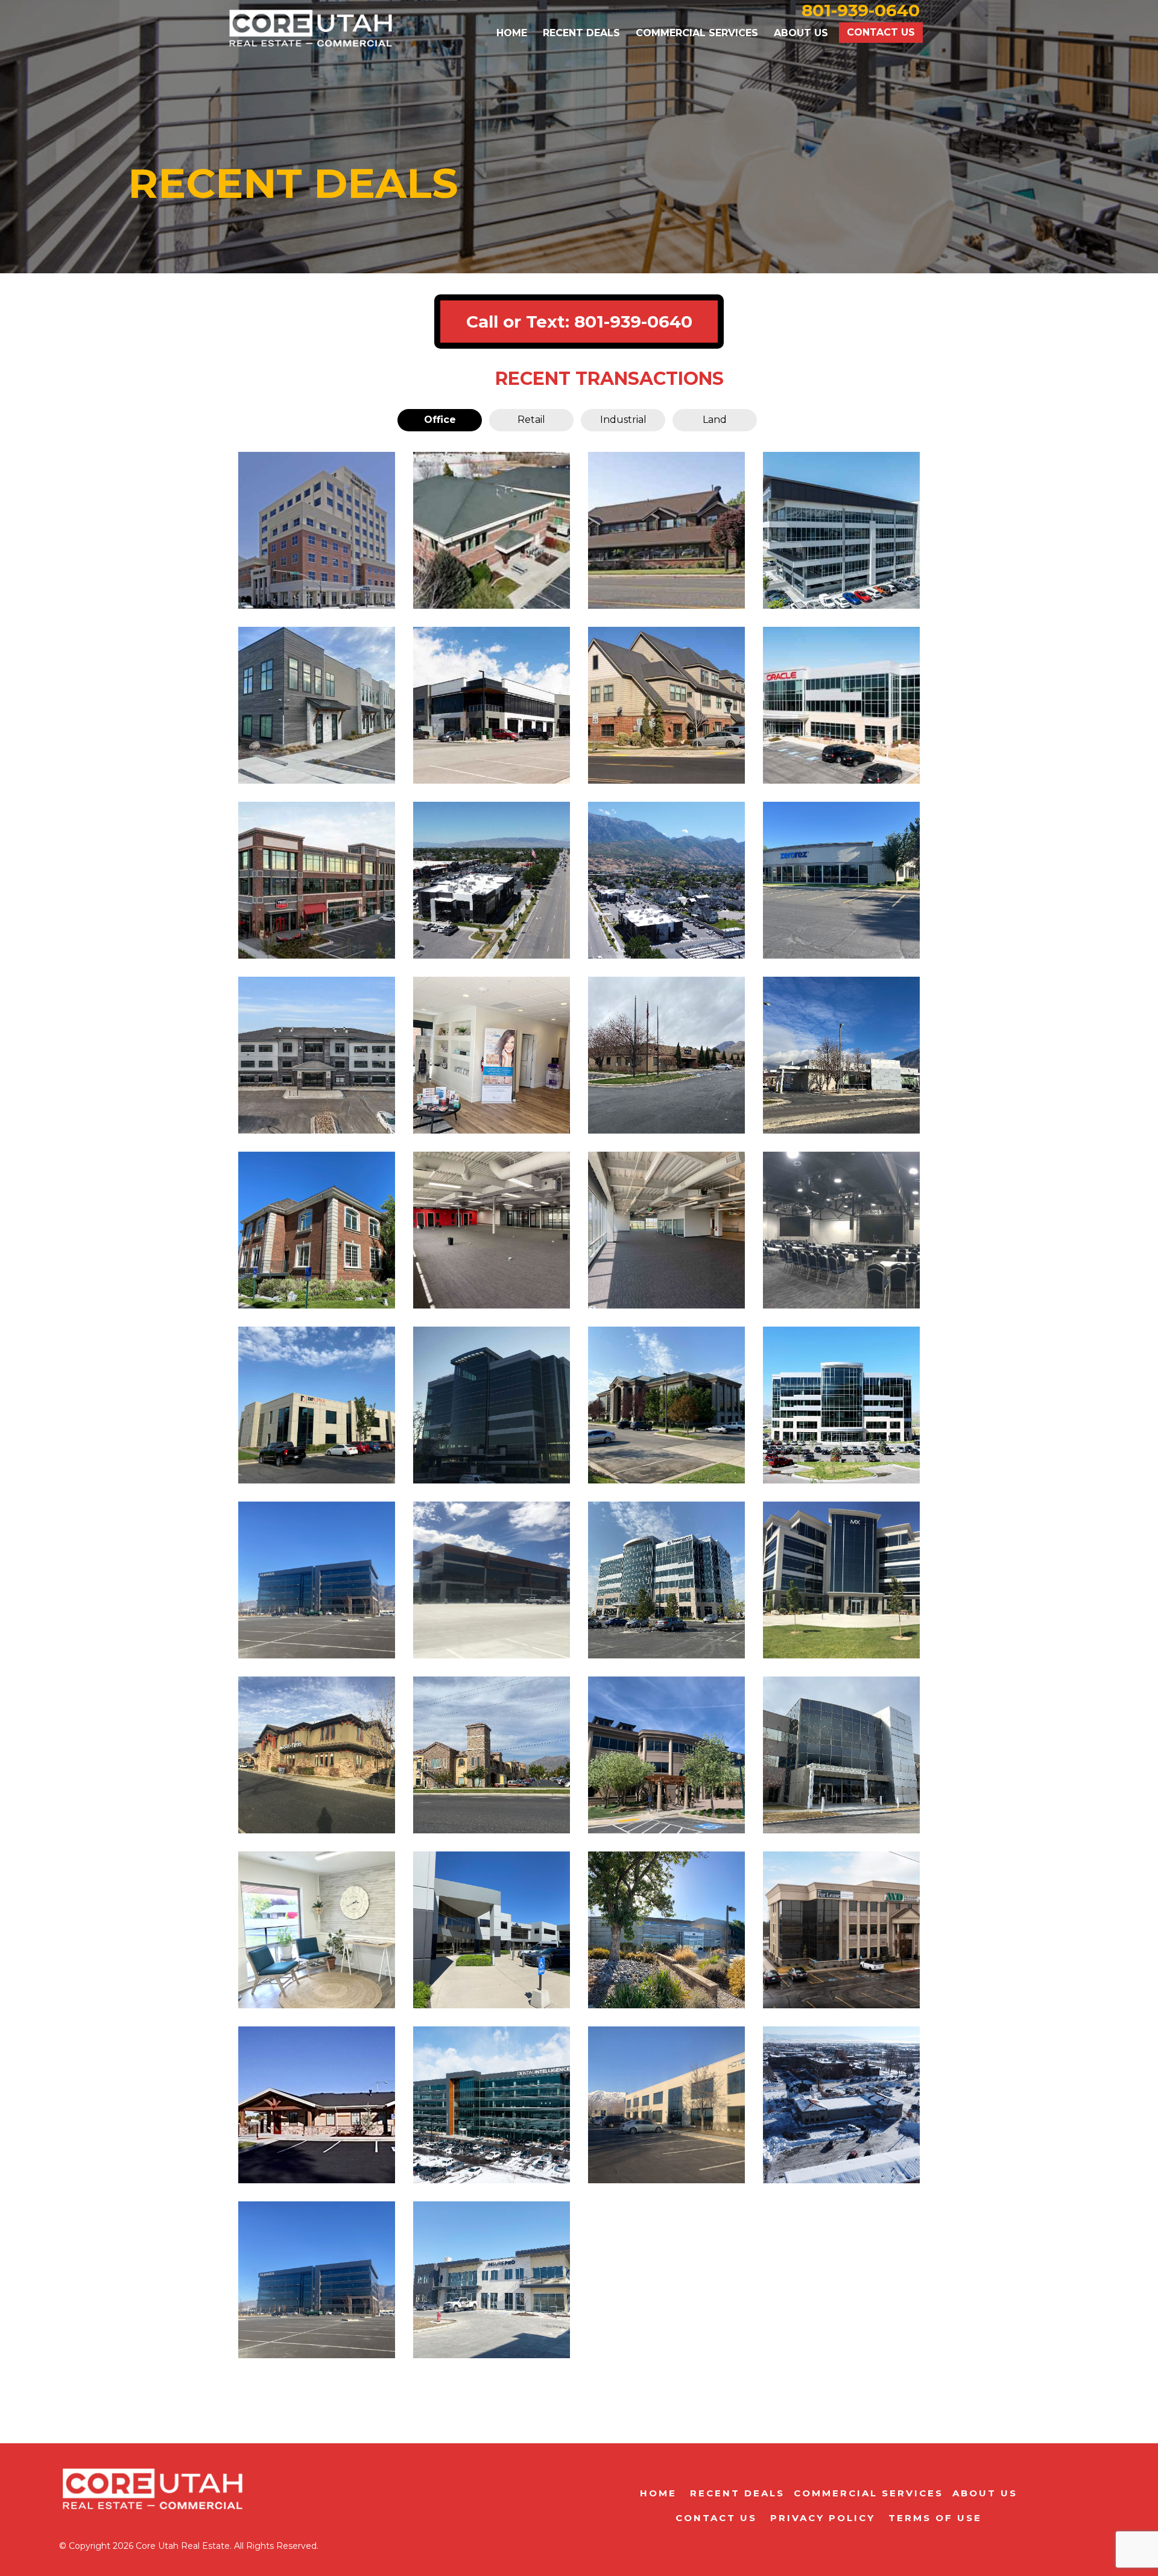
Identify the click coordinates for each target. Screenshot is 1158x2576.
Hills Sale (317, 1931)
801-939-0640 (633, 322)
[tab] (440, 420)
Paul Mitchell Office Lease (317, 881)
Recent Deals (581, 33)
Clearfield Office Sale (317, 706)
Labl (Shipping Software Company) (492, 2105)
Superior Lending (492, 1756)
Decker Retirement (667, 1756)
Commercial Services (697, 33)
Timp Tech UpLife (841, 1756)
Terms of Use (933, 2518)
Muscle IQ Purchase (842, 1056)
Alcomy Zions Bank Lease (317, 531)
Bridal (492, 2281)
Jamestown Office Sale (317, 1231)
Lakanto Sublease (666, 881)
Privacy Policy (821, 2518)
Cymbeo (492, 1581)
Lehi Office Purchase (317, 1056)
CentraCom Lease (492, 1931)
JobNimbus (842, 1406)
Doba (492, 1406)
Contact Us (881, 32)
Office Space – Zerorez (842, 881)
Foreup (666, 1231)
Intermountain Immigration (842, 531)
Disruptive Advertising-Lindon (317, 1406)
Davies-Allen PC (492, 881)
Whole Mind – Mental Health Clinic (317, 2280)
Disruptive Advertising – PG (317, 1581)
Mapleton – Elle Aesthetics (492, 1056)
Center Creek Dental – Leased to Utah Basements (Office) (317, 2106)
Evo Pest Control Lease (492, 706)
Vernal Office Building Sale (842, 2105)
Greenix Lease (667, 1931)
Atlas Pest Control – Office (842, 1930)
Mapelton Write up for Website (666, 706)
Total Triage (666, 1406)
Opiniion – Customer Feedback (667, 2105)
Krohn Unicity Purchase (666, 1056)
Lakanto (492, 1231)
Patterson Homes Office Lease (842, 706)
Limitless (841, 1231)
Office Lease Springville (492, 531)
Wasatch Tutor (317, 1756)
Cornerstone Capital (666, 1581)
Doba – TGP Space (842, 1581)
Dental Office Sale (666, 531)
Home (512, 33)
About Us (801, 33)
